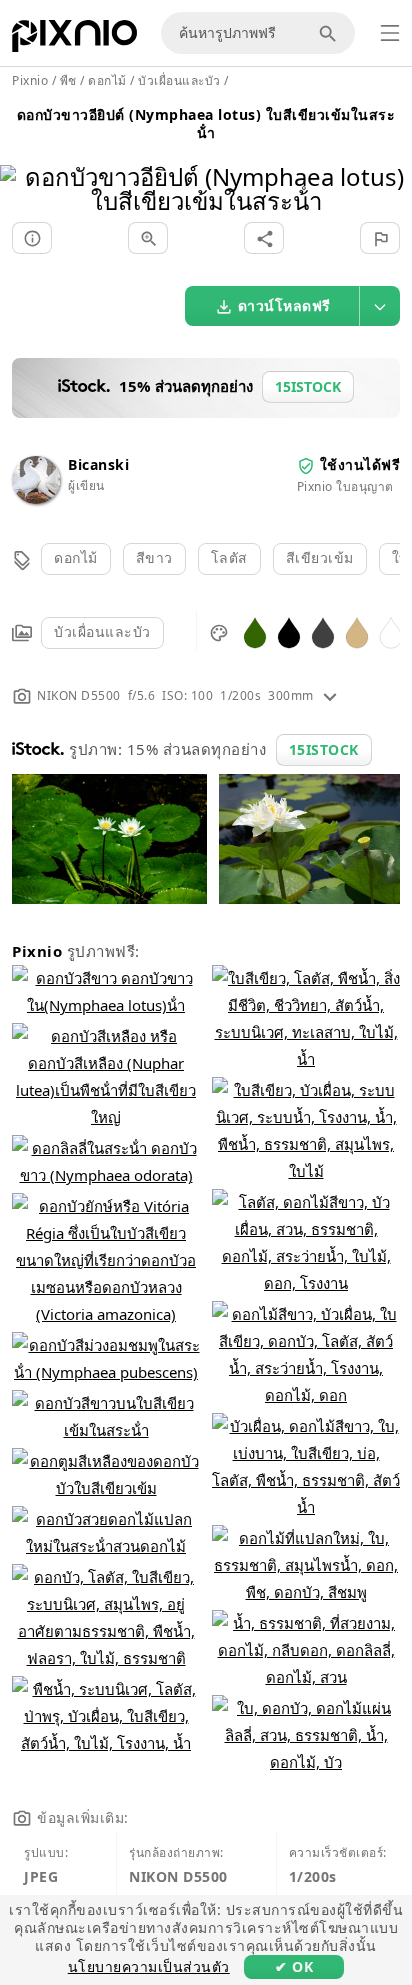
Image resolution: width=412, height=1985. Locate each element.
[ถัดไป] (389, 163)
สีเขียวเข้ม (320, 557)
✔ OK (294, 1966)
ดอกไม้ (76, 557)
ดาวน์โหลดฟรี (284, 305)
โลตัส (229, 557)
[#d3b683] (357, 631)
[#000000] (289, 631)
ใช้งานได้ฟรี (360, 464)
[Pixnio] (74, 40)
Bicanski (98, 464)
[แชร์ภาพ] (264, 238)
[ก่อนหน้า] (22, 163)
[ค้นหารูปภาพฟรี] (331, 33)
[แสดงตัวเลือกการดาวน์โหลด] (380, 306)
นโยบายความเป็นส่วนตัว (149, 1966)
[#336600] (255, 631)
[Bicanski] (36, 498)
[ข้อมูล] (32, 238)
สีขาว (154, 557)
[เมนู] (390, 33)
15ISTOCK (324, 749)
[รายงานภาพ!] (380, 238)
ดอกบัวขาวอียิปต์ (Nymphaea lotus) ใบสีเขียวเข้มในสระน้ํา (206, 123)
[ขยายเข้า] (148, 238)
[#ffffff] (391, 631)
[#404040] (323, 631)
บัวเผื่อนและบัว (102, 631)
